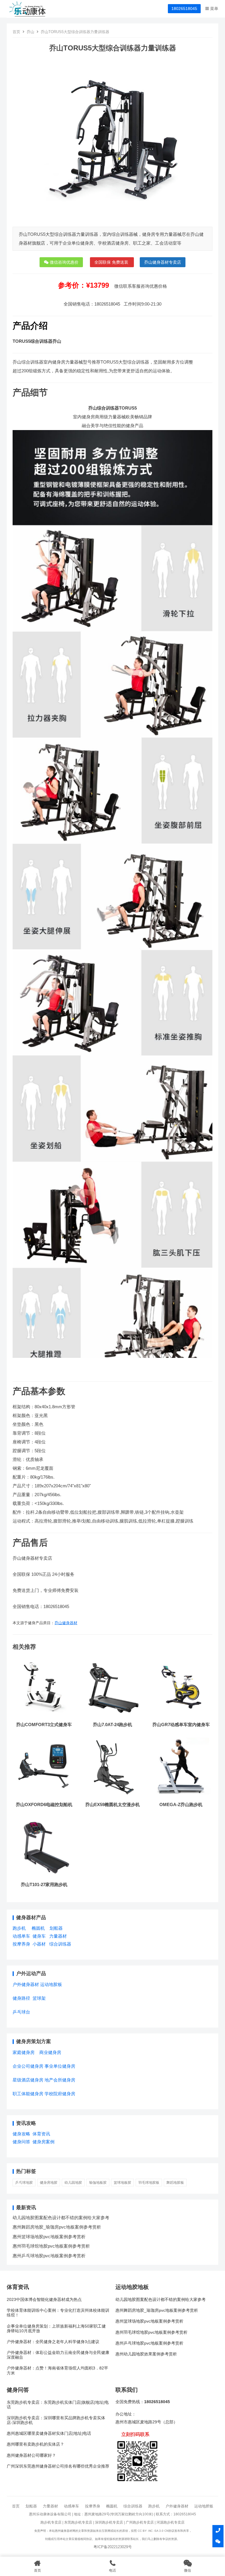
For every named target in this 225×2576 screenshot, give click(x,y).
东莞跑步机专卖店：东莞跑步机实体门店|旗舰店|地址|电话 (58, 2405)
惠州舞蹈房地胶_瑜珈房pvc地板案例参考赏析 (57, 2227)
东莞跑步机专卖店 (78, 2522)
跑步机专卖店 (51, 2522)
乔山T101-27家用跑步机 (44, 1884)
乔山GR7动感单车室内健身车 (181, 1725)
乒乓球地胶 (24, 2183)
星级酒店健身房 (28, 2080)
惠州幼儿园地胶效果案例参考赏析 (146, 2354)
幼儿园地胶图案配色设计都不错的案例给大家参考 (61, 2218)
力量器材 (58, 1936)
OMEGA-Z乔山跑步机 (181, 1804)
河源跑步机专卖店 (171, 2522)
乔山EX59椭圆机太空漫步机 (112, 1804)
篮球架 (39, 1998)
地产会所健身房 (60, 2080)
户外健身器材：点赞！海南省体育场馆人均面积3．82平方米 (57, 2370)
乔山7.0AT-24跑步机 (112, 1725)
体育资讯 (41, 2134)
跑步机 (19, 1928)
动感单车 (21, 1936)
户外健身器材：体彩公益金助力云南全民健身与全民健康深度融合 (58, 2355)
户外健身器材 (26, 1984)
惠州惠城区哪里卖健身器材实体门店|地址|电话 (49, 2433)
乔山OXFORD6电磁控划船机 (44, 1804)
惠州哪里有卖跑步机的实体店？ (35, 2444)
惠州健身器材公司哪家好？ (31, 2455)
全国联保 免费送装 (112, 262)
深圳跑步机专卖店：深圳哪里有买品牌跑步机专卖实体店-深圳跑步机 (56, 2420)
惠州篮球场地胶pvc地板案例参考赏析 (49, 2237)
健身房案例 (44, 2142)
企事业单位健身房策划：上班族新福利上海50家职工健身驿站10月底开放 (56, 2329)
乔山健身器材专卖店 (163, 262)
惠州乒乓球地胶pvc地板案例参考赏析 (49, 2256)
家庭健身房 (24, 2052)
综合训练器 (60, 1944)
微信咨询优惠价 (64, 262)
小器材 (39, 1944)
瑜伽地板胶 (98, 2183)
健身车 (39, 1936)
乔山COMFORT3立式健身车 (44, 1725)
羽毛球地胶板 (149, 2183)
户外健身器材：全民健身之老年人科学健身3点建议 (53, 2342)
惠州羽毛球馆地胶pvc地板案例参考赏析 (51, 2246)
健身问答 (21, 2142)
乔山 (30, 32)
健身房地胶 (49, 2183)
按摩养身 (21, 1944)
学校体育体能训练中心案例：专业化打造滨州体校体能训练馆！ (58, 2313)
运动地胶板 (51, 1984)
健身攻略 (21, 2134)
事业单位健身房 (60, 2066)
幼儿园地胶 (73, 2183)
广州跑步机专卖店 (140, 2522)
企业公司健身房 (28, 2066)
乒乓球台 (21, 2012)
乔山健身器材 (66, 1623)
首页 (16, 32)
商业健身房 (50, 2052)
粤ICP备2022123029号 (113, 2547)
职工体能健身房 (28, 2094)
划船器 (56, 1928)
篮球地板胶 (122, 2183)
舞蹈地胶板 (175, 2183)
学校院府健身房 (60, 2094)
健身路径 (21, 1998)
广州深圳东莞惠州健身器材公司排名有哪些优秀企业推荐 (58, 2466)
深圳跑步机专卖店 (109, 2522)
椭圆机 (38, 1928)
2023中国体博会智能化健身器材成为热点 (44, 2300)
